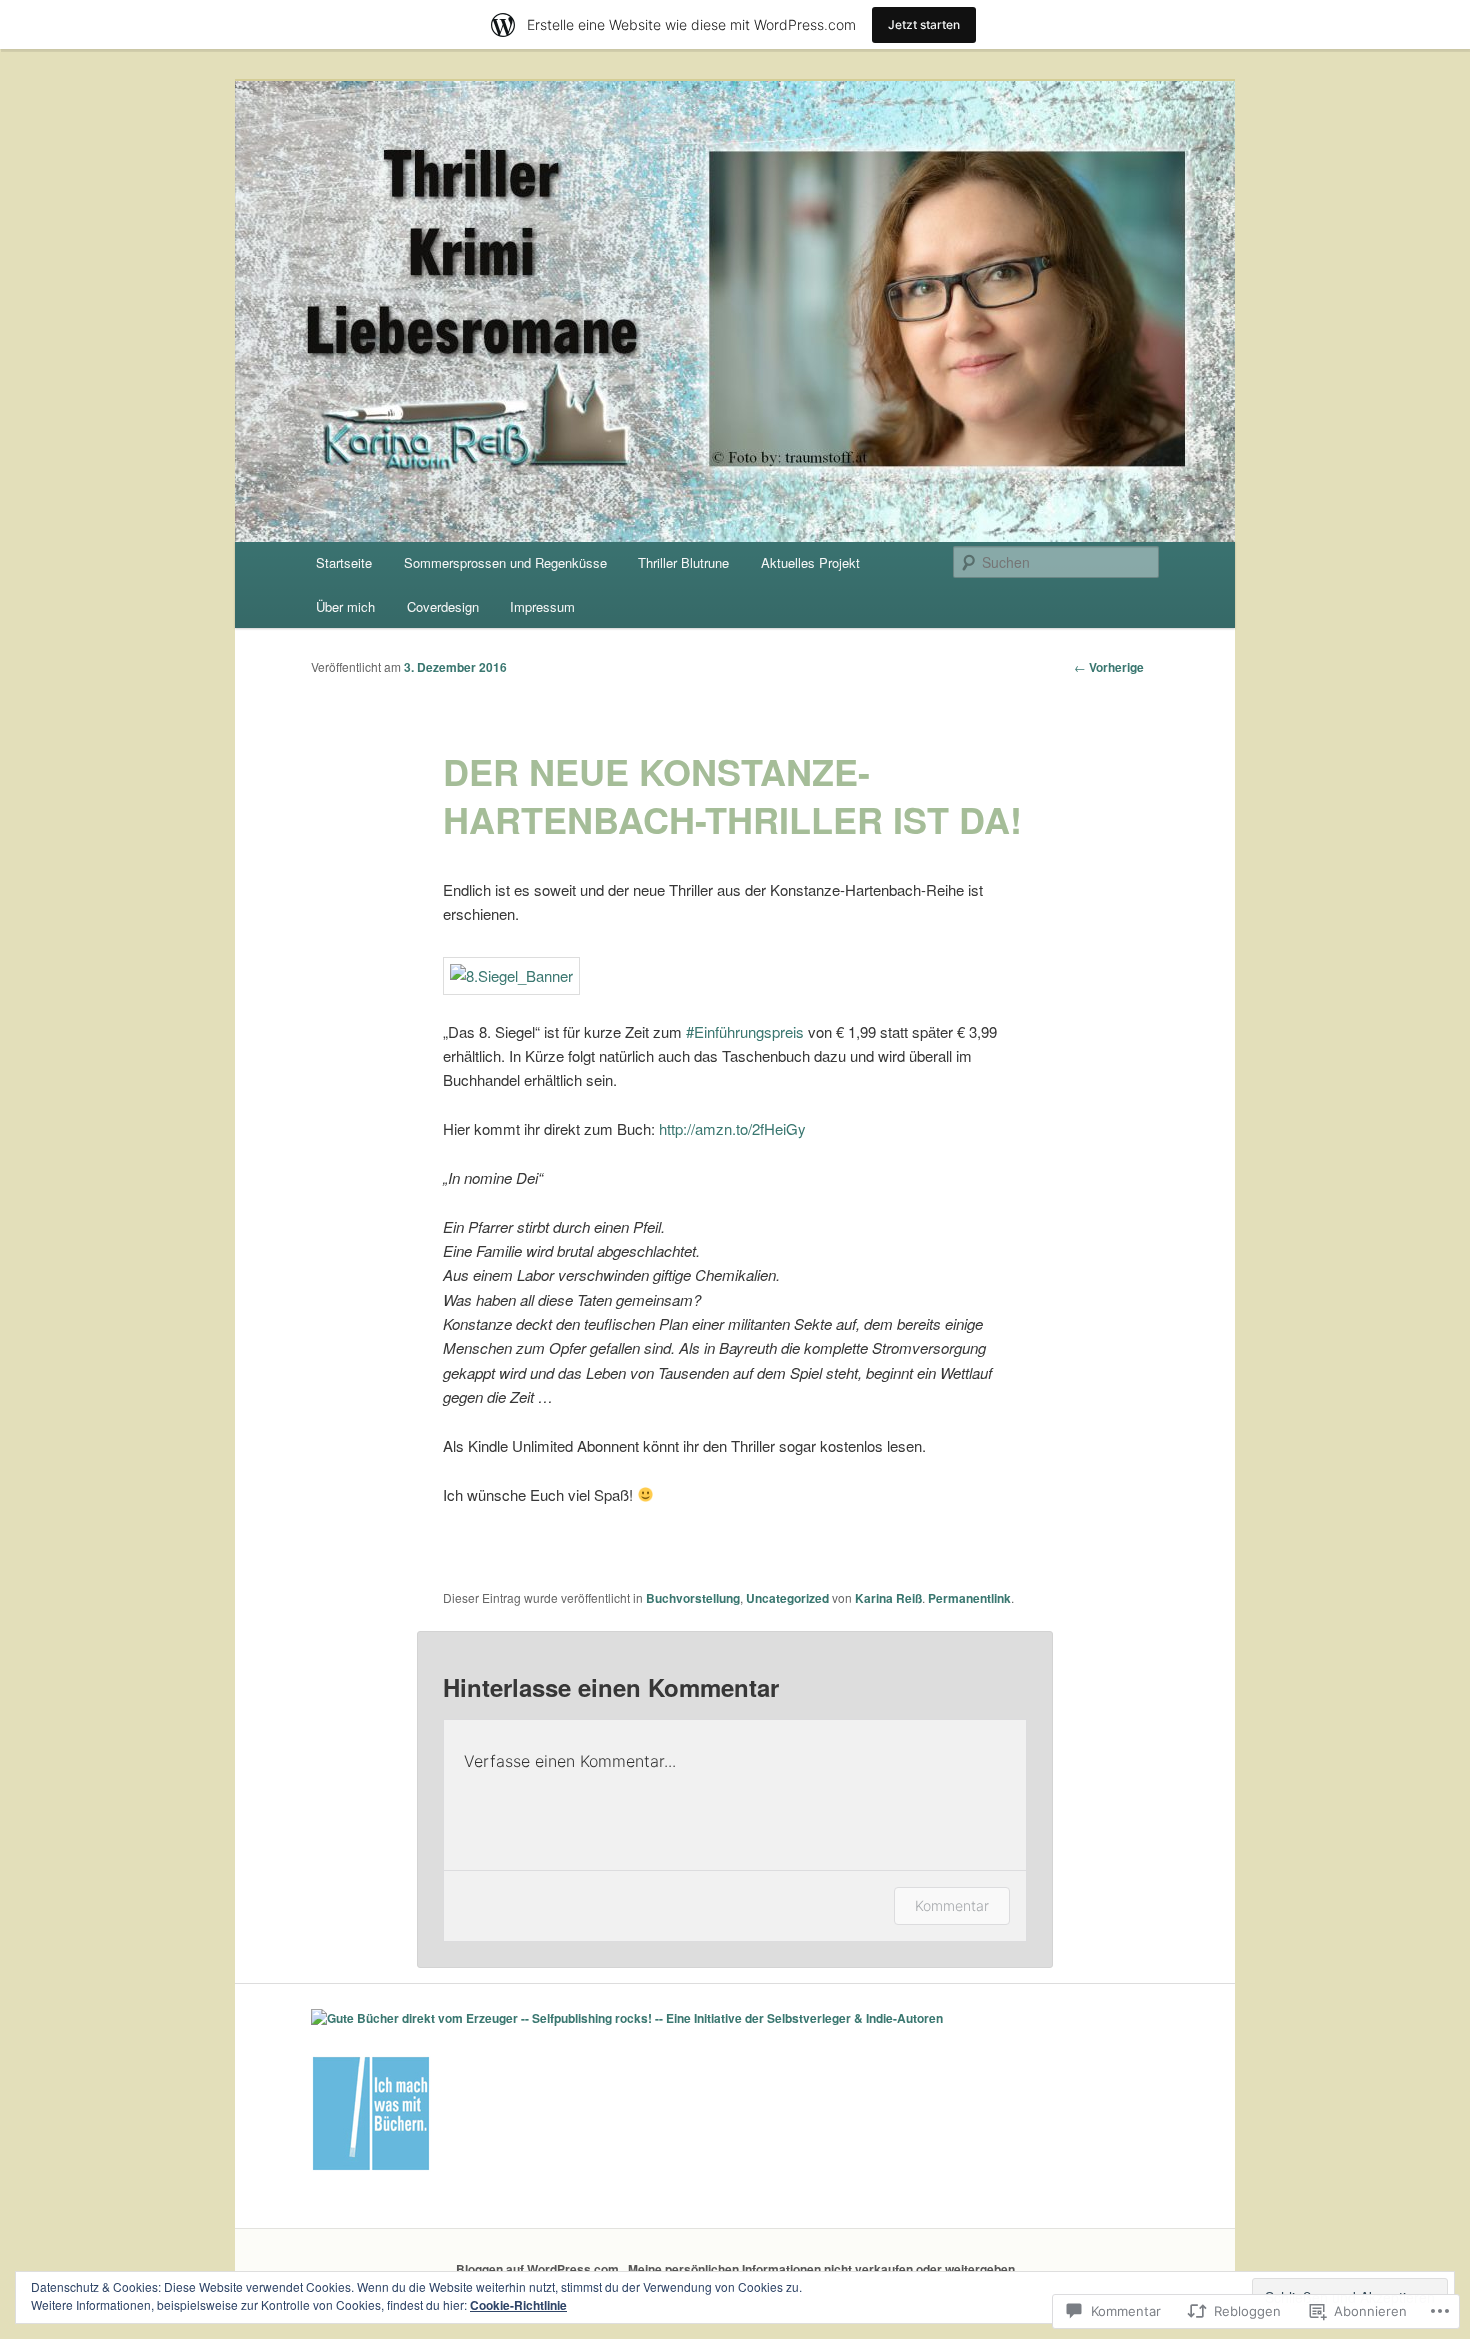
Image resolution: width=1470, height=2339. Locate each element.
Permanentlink (969, 1598)
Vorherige (1109, 667)
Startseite (344, 562)
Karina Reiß (888, 1598)
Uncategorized (787, 1598)
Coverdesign (443, 606)
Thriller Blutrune (683, 562)
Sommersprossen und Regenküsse (505, 562)
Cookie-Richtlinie (518, 2305)
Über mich (345, 606)
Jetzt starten (924, 24)
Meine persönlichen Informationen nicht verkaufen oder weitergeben (821, 2269)
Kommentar (952, 1905)
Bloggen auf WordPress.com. (539, 2269)
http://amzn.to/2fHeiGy (732, 1128)
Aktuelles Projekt (810, 562)
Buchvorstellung (693, 1598)
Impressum (542, 606)
